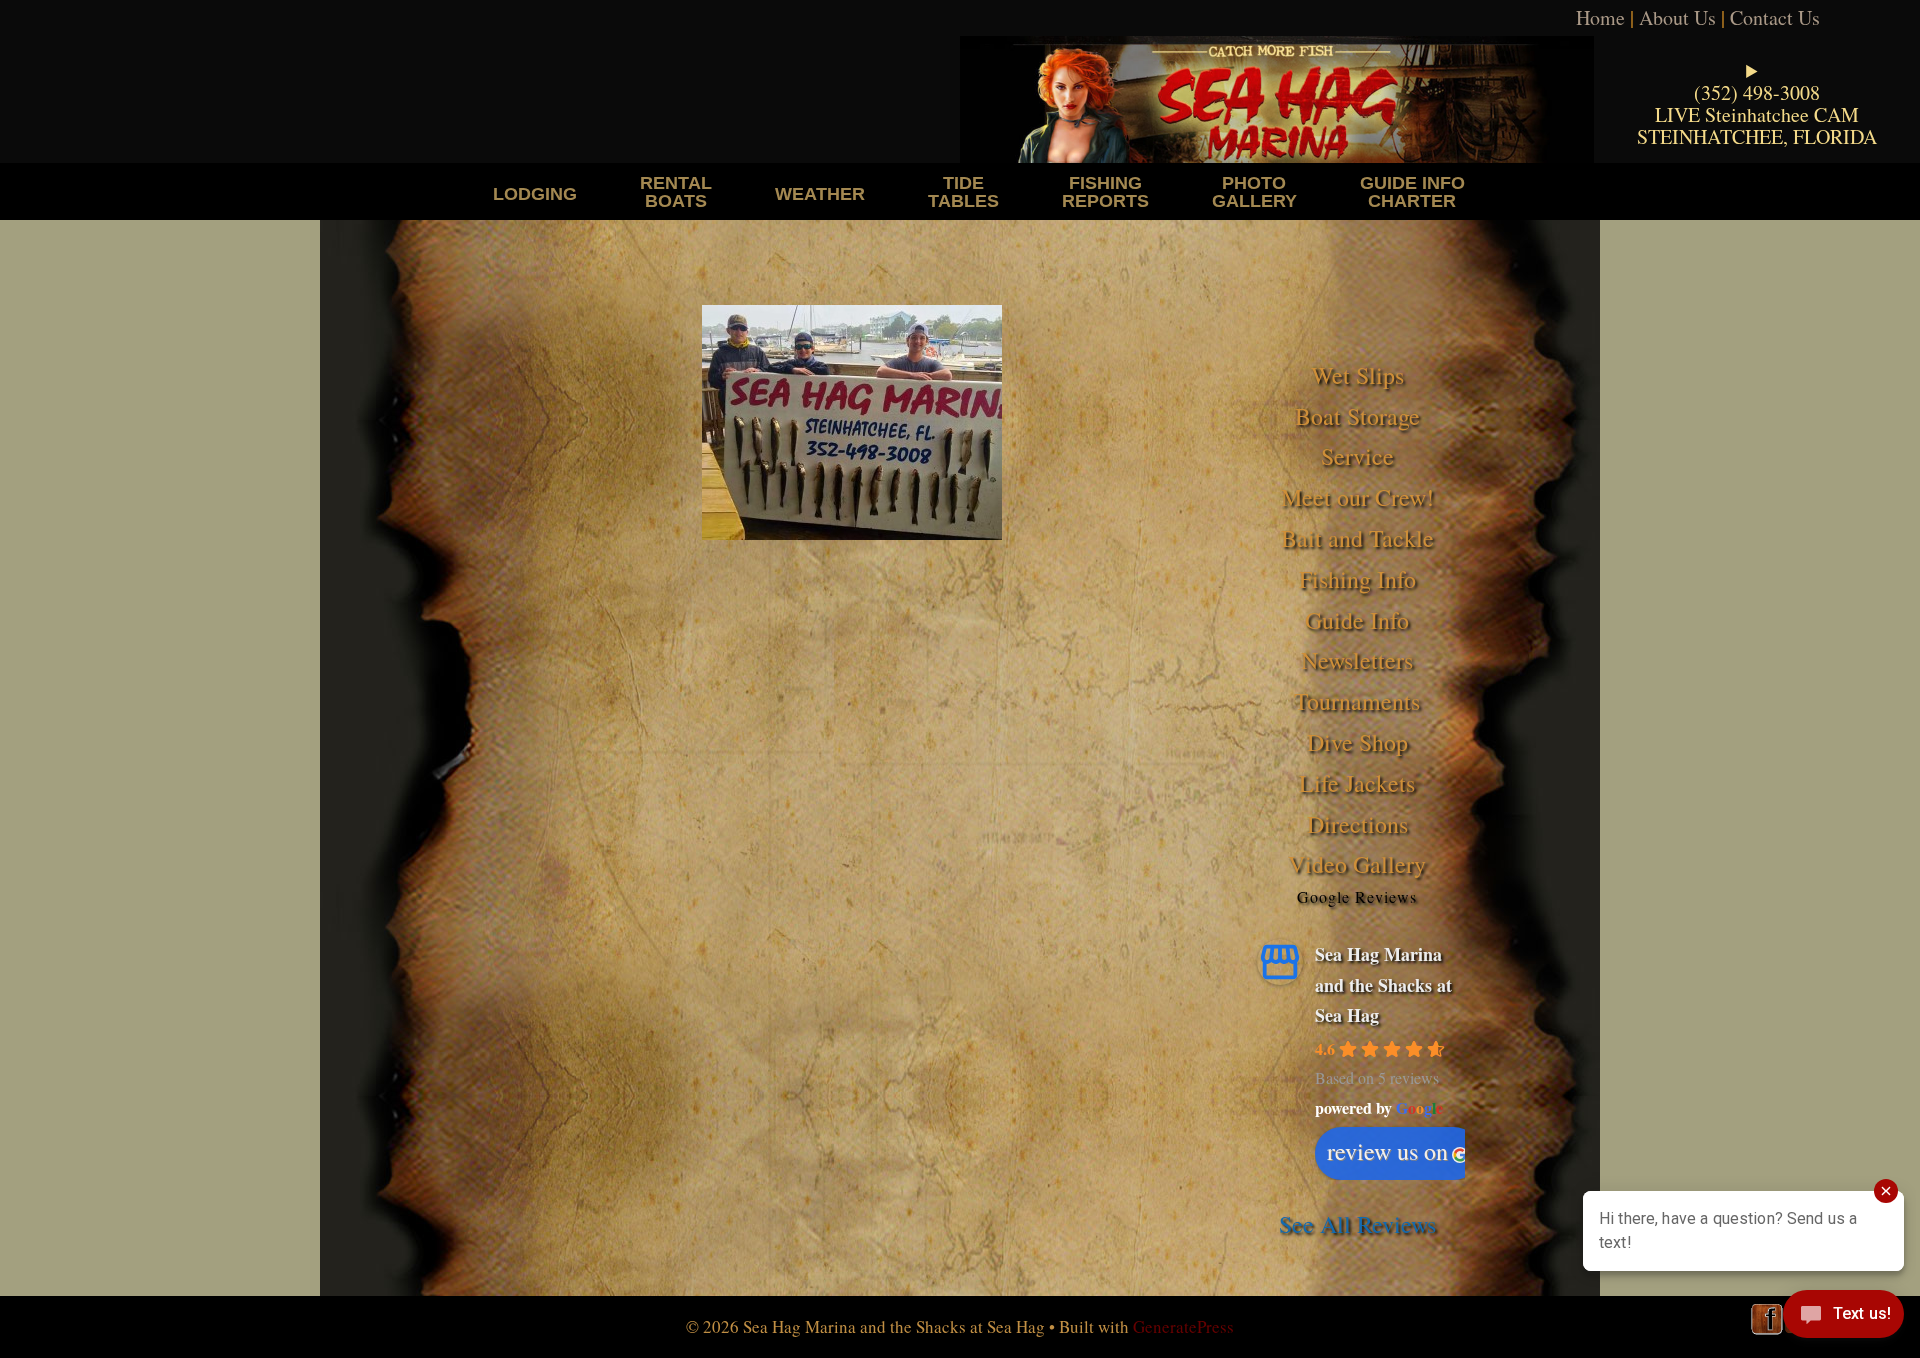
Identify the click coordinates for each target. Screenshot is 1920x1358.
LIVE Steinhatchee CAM (1757, 114)
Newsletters (1357, 660)
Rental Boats (676, 191)
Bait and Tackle (1357, 538)
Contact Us (1775, 17)
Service (1357, 456)
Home (1600, 17)
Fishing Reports (1105, 191)
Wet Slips (1357, 375)
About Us (1677, 17)
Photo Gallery (1254, 191)
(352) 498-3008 (1757, 92)
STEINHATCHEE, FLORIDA (1757, 136)
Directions (1357, 824)
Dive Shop (1357, 742)
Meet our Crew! (1357, 497)
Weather (820, 193)
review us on (1387, 1151)
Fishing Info (1357, 579)
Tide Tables (963, 191)
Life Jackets (1357, 783)
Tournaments (1357, 701)
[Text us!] (1843, 1318)
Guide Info (1357, 620)
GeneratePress (1183, 1326)
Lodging (535, 193)
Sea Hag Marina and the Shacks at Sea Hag (1383, 984)
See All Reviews (1357, 1224)
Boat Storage (1357, 416)
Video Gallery (1357, 864)
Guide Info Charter (1412, 191)
